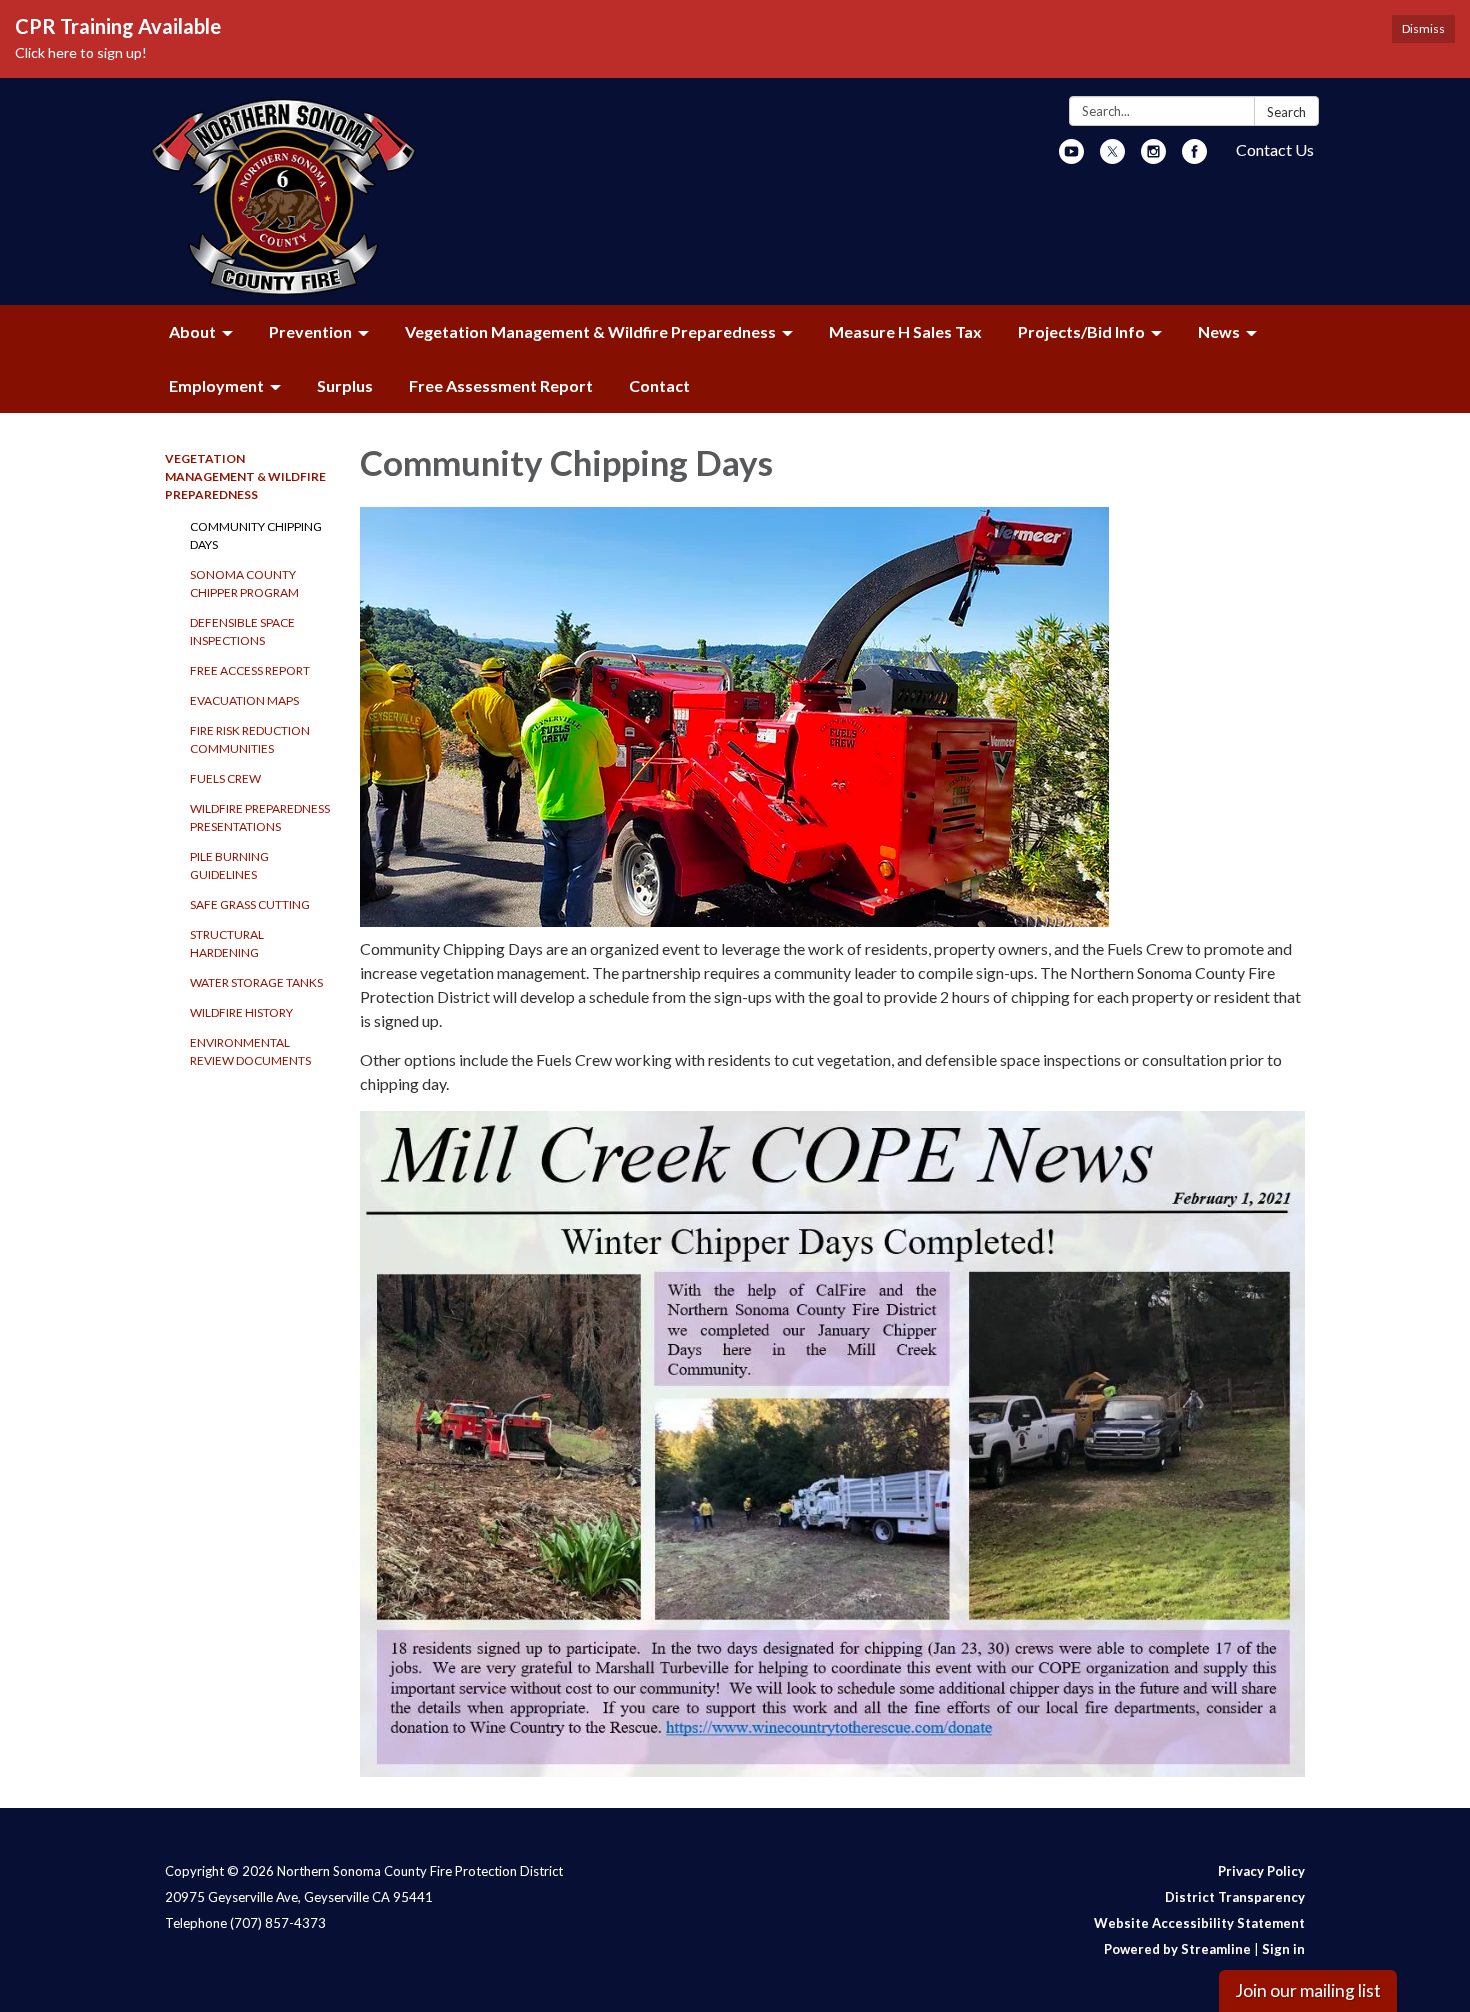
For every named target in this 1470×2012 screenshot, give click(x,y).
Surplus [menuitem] (345, 385)
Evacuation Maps (244, 700)
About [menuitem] (192, 331)
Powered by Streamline (1177, 1949)
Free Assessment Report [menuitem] (501, 385)
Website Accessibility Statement (1199, 1923)
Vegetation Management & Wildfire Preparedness (245, 476)
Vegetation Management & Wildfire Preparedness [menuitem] (590, 331)
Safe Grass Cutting (250, 904)
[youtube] (1071, 157)
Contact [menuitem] (659, 385)
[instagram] (1153, 157)
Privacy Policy (1261, 1871)
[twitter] (1112, 157)
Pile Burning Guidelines (229, 865)
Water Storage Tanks (256, 982)
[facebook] (1194, 157)
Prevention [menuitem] (310, 331)
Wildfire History (241, 1012)
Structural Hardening (227, 943)
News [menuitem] (1219, 331)
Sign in (1283, 1949)
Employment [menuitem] (216, 385)
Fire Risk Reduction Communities (250, 739)
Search (1286, 112)
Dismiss (1423, 28)
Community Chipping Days (256, 535)
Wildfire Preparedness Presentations (260, 817)
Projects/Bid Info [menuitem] (1081, 331)
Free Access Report (250, 670)
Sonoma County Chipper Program (244, 583)
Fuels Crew (225, 778)
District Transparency (1235, 1897)
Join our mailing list (1308, 1990)
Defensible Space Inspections (242, 631)
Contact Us (1275, 149)
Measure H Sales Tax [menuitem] (905, 331)
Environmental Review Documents (250, 1051)
